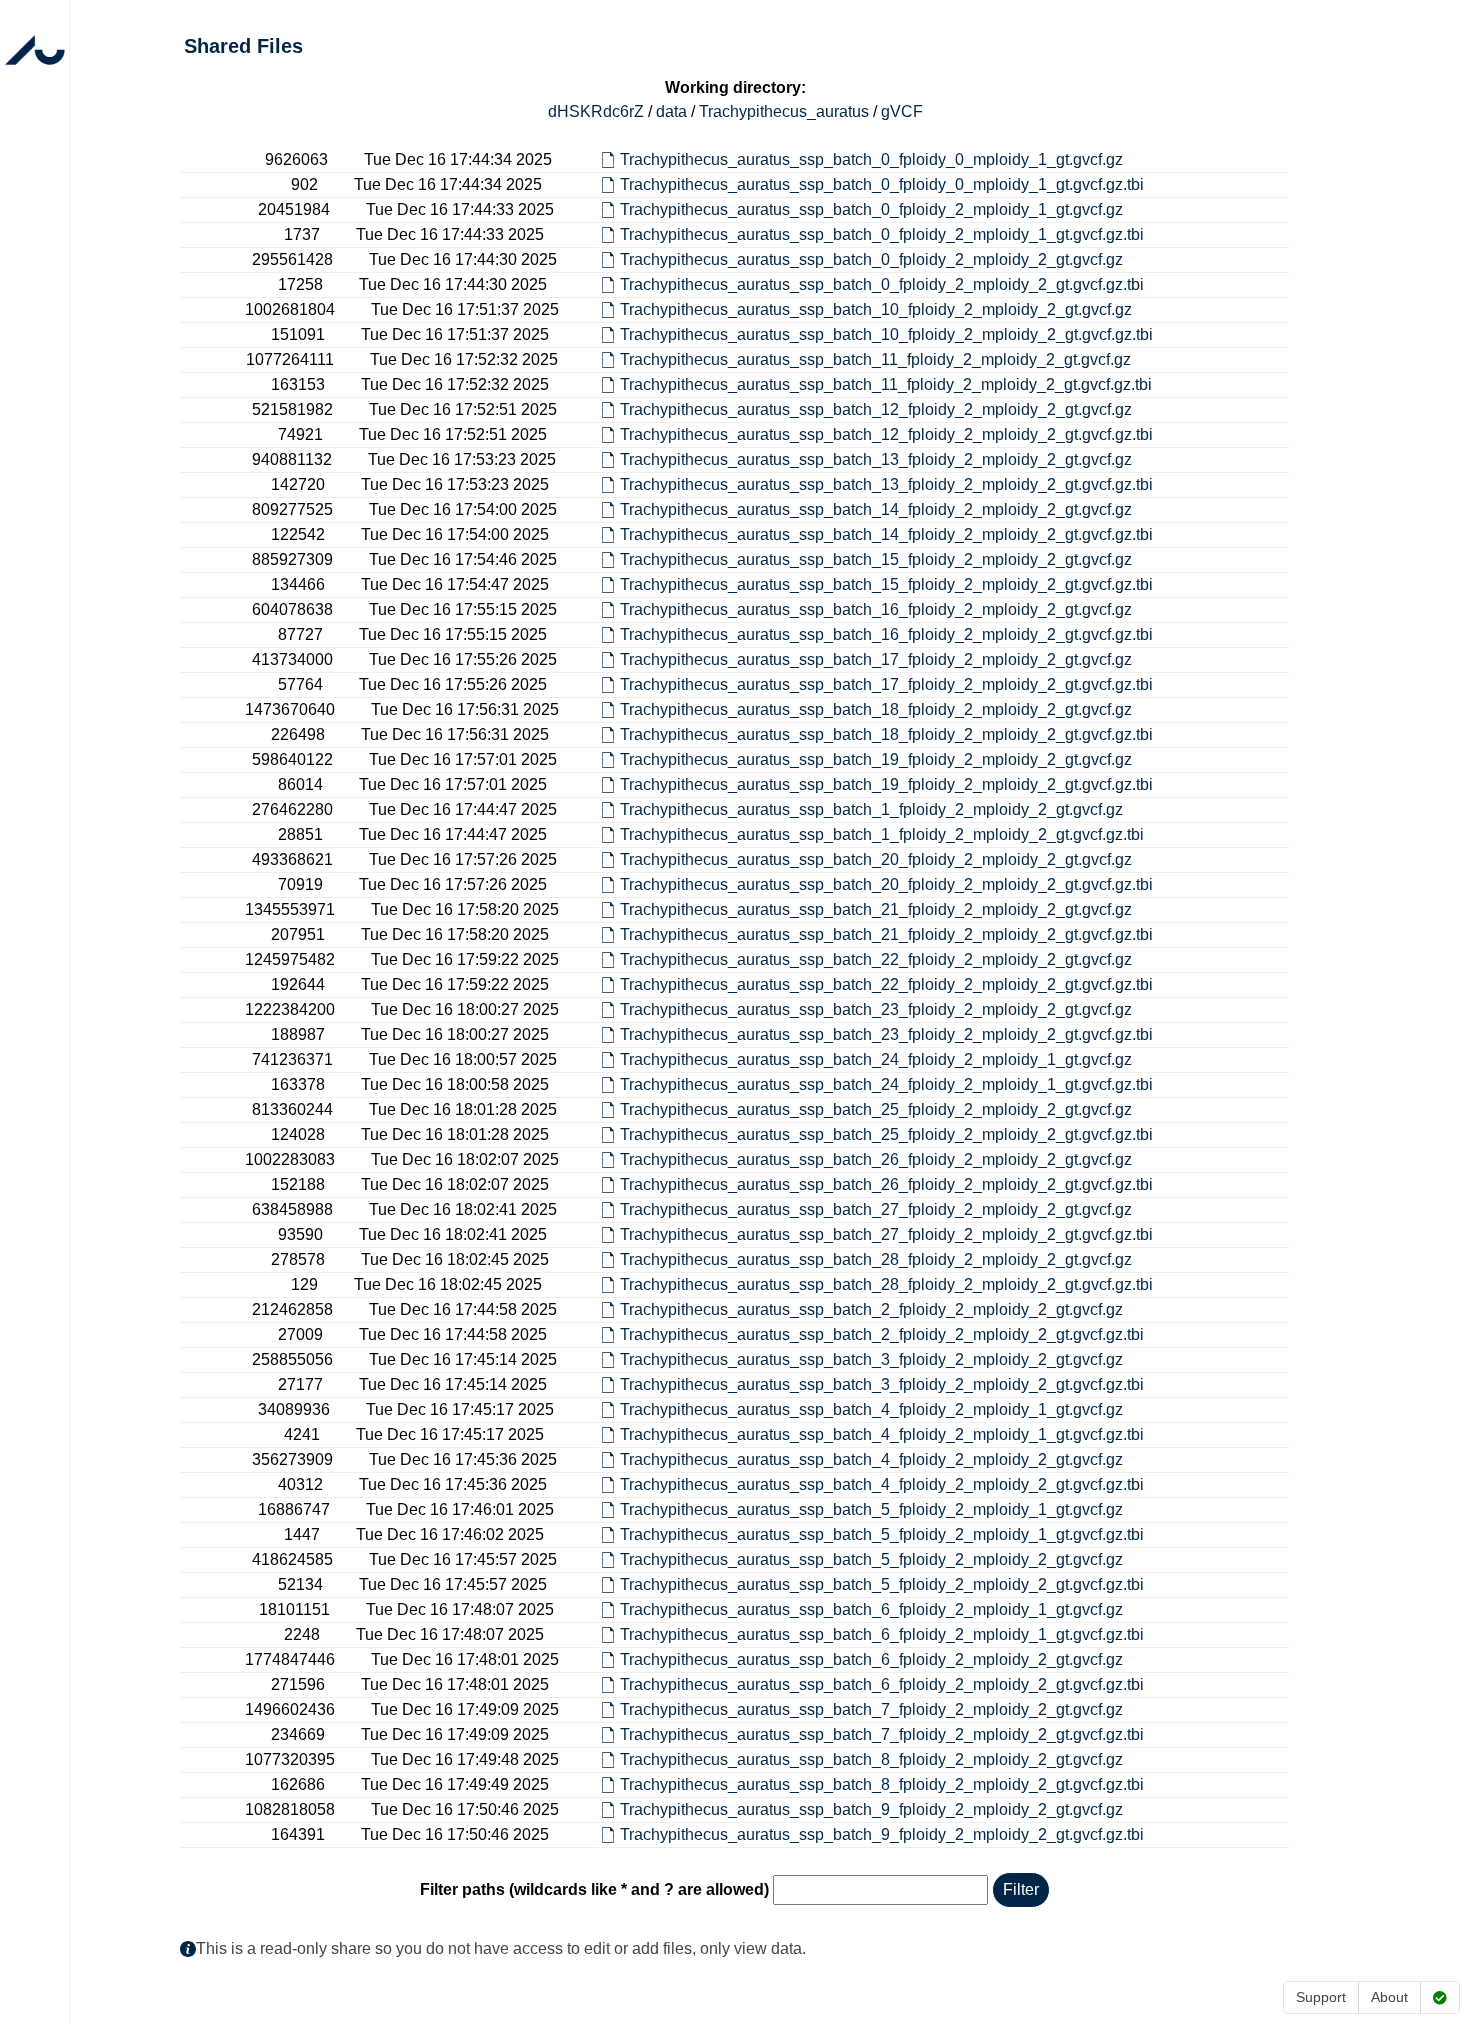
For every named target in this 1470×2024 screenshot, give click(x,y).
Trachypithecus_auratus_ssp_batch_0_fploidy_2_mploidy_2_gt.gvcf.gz (871, 259)
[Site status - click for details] (1440, 1997)
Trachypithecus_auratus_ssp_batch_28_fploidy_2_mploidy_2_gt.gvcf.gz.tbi (886, 1284)
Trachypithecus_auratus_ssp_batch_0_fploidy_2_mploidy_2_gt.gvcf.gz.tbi (882, 284)
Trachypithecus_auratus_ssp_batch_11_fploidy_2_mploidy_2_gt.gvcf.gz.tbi (886, 384)
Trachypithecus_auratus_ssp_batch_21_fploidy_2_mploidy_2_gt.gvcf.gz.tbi (886, 934)
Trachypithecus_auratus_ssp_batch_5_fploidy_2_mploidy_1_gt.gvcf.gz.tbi (882, 1534)
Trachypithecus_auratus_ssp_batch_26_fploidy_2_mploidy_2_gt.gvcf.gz (876, 1159)
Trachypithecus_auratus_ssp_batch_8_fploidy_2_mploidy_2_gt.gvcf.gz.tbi (882, 1784)
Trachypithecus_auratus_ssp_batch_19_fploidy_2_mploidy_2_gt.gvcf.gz (876, 759)
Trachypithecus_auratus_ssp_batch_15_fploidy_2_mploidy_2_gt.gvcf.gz (876, 559)
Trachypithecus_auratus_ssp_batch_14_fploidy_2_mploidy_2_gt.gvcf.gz (876, 509)
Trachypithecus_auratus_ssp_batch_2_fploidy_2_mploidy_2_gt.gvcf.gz (871, 1309)
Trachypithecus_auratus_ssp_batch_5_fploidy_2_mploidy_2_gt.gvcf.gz (871, 1559)
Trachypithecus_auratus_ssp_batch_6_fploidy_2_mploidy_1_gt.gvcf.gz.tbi (882, 1634)
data (671, 111)
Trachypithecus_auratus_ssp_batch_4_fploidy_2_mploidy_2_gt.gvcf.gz (871, 1459)
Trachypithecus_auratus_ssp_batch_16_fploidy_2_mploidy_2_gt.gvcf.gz (876, 609)
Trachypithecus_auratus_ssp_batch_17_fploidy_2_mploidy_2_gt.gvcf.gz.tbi (886, 684)
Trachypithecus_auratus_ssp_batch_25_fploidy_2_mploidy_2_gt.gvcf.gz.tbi (886, 1134)
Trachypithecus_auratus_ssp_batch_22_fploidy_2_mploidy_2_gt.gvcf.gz (876, 959)
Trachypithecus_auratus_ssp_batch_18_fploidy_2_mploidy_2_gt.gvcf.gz (876, 709)
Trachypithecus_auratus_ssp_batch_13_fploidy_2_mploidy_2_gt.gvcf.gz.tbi (886, 484)
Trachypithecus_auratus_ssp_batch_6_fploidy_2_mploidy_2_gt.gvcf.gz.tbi (882, 1684)
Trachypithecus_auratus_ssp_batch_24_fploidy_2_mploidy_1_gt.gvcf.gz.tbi (886, 1084)
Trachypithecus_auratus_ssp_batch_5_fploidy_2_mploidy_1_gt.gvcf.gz (871, 1509)
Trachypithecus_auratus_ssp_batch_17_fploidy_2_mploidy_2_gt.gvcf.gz (876, 659)
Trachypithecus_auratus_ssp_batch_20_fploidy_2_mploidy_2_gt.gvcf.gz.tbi (886, 884)
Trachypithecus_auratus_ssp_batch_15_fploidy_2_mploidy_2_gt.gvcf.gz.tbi (886, 584)
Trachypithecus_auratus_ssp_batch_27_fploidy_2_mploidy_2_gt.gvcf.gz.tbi (886, 1234)
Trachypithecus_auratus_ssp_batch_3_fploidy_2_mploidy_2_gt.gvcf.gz (871, 1359)
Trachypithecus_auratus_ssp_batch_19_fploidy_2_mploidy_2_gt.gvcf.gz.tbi (886, 784)
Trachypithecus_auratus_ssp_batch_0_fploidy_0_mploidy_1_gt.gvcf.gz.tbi (882, 184)
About (1389, 1997)
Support (1321, 1997)
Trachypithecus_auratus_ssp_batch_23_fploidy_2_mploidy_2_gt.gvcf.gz (876, 1009)
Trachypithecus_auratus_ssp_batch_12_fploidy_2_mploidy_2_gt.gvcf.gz (876, 409)
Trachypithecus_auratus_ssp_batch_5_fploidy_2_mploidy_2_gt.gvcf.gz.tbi (882, 1584)
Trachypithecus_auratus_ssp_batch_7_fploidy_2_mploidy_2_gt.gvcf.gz (871, 1709)
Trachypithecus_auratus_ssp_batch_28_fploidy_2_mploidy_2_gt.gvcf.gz (876, 1259)
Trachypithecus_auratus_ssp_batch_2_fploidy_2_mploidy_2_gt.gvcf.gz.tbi (882, 1334)
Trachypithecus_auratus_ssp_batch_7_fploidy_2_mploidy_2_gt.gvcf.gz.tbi (882, 1734)
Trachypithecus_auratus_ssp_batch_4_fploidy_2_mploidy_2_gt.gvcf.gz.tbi (882, 1484)
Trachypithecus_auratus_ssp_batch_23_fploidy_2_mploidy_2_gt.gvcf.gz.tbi (886, 1034)
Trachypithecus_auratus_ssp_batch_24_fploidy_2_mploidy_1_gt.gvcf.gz (876, 1059)
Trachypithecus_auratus (784, 111)
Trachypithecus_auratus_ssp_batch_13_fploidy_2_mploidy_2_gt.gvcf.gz (876, 459)
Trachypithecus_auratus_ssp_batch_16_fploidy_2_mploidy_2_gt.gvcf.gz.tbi (886, 634)
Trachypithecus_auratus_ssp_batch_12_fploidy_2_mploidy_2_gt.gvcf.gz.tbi (886, 434)
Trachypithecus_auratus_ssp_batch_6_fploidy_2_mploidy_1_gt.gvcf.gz (871, 1609)
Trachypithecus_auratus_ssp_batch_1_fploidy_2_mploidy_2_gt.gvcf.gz (871, 809)
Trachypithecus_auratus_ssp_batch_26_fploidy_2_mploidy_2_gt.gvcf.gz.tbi (886, 1184)
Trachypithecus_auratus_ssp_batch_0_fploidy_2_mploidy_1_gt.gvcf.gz (871, 209)
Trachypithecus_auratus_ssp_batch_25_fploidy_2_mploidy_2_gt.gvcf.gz (876, 1109)
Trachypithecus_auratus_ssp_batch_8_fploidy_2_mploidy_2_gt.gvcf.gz (871, 1759)
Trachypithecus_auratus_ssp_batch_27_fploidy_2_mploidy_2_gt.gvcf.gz (876, 1209)
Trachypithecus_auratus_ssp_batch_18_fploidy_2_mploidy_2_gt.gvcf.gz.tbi (886, 734)
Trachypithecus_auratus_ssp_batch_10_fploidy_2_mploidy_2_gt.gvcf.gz (876, 309)
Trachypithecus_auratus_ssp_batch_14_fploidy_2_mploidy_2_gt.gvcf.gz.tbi (886, 534)
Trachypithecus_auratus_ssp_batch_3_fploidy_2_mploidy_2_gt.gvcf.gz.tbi (882, 1384)
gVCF (902, 111)
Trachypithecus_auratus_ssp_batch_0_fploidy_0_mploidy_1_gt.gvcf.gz (871, 159)
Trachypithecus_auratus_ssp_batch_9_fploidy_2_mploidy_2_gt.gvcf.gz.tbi (882, 1834)
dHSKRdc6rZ (596, 111)
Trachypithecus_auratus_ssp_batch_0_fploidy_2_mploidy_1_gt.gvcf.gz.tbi (882, 234)
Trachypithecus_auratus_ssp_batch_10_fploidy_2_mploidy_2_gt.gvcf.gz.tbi (886, 334)
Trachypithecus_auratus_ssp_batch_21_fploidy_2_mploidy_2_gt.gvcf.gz (876, 909)
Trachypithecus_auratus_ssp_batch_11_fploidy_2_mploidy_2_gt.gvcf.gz (875, 359)
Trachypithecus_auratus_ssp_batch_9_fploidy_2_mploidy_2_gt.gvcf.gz (871, 1809)
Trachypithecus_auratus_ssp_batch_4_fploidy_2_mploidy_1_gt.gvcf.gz (871, 1409)
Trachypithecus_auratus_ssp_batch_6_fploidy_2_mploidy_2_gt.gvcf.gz (871, 1659)
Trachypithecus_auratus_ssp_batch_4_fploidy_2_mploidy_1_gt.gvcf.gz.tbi (882, 1434)
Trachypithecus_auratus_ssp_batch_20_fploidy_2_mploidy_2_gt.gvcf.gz (876, 859)
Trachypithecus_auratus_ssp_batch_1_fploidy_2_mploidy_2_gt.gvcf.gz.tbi (882, 834)
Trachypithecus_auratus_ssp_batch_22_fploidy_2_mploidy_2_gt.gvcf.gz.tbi (886, 984)
